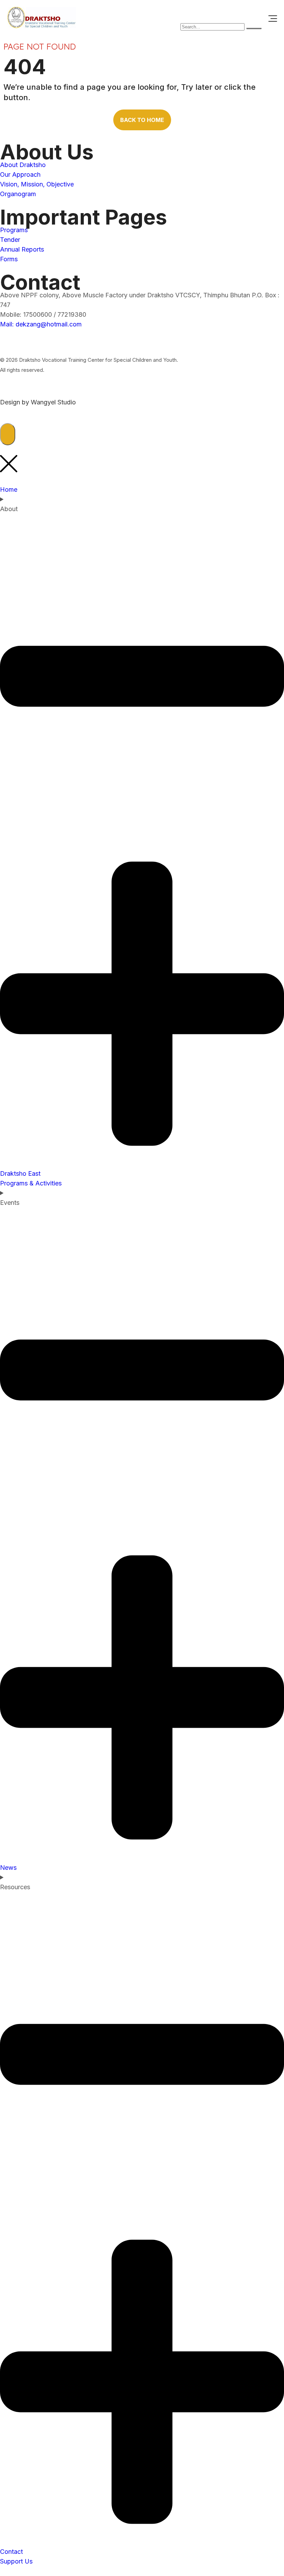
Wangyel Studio (53, 402)
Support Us (16, 2561)
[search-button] (254, 28)
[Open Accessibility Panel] (8, 434)
